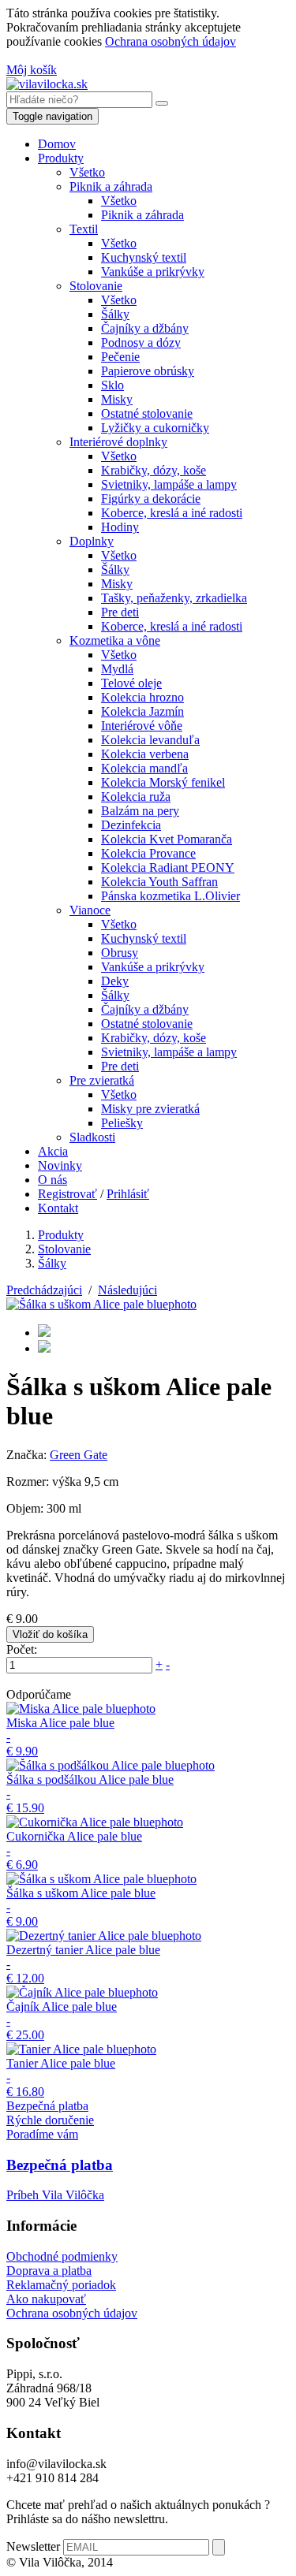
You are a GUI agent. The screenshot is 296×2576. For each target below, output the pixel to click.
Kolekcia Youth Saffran (159, 882)
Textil (84, 229)
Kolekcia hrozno (142, 697)
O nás (52, 1180)
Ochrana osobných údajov (170, 41)
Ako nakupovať (46, 2299)
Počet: (22, 1649)
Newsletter (33, 2546)
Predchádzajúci (44, 1290)
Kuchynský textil (144, 257)
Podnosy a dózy (141, 342)
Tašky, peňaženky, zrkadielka (174, 598)
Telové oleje (131, 683)
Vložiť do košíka (50, 1634)
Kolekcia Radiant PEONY (168, 867)
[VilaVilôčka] (47, 84)
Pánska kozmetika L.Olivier (170, 896)
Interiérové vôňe (142, 726)
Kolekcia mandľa (144, 768)
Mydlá (117, 669)
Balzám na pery (140, 811)
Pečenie (120, 357)
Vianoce (90, 910)
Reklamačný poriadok (61, 2285)
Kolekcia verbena (145, 754)
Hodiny (120, 527)
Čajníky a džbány (145, 328)
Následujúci (127, 1290)
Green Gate (79, 1455)
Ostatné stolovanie (147, 413)
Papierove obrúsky (148, 371)
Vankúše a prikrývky (153, 272)
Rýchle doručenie (50, 2120)
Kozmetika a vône (115, 640)
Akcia (53, 1151)
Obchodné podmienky (62, 2256)
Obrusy (120, 953)
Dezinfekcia (131, 825)
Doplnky (92, 541)
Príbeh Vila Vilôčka (55, 2195)
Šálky (115, 314)
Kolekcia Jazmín (142, 711)
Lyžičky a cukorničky (155, 428)
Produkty (61, 158)
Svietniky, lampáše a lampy (169, 484)
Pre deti (120, 612)
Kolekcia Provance (148, 853)
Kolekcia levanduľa (150, 740)
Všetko (87, 172)
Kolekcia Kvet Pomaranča (167, 839)
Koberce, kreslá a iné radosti (172, 513)
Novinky (60, 1165)
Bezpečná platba (47, 2106)
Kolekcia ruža (136, 797)
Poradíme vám (42, 2134)
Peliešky (122, 1123)
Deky (115, 981)
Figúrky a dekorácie (151, 499)
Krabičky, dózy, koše (154, 470)
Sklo (112, 385)
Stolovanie (96, 286)
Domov (57, 144)
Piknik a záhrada (111, 186)
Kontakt (58, 1208)
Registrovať (67, 1194)
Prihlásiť (128, 1194)
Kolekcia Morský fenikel (163, 782)
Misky (117, 399)
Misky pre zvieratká (150, 1109)
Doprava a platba (49, 2271)
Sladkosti (92, 1137)
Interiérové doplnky (118, 442)
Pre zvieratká (102, 1080)
